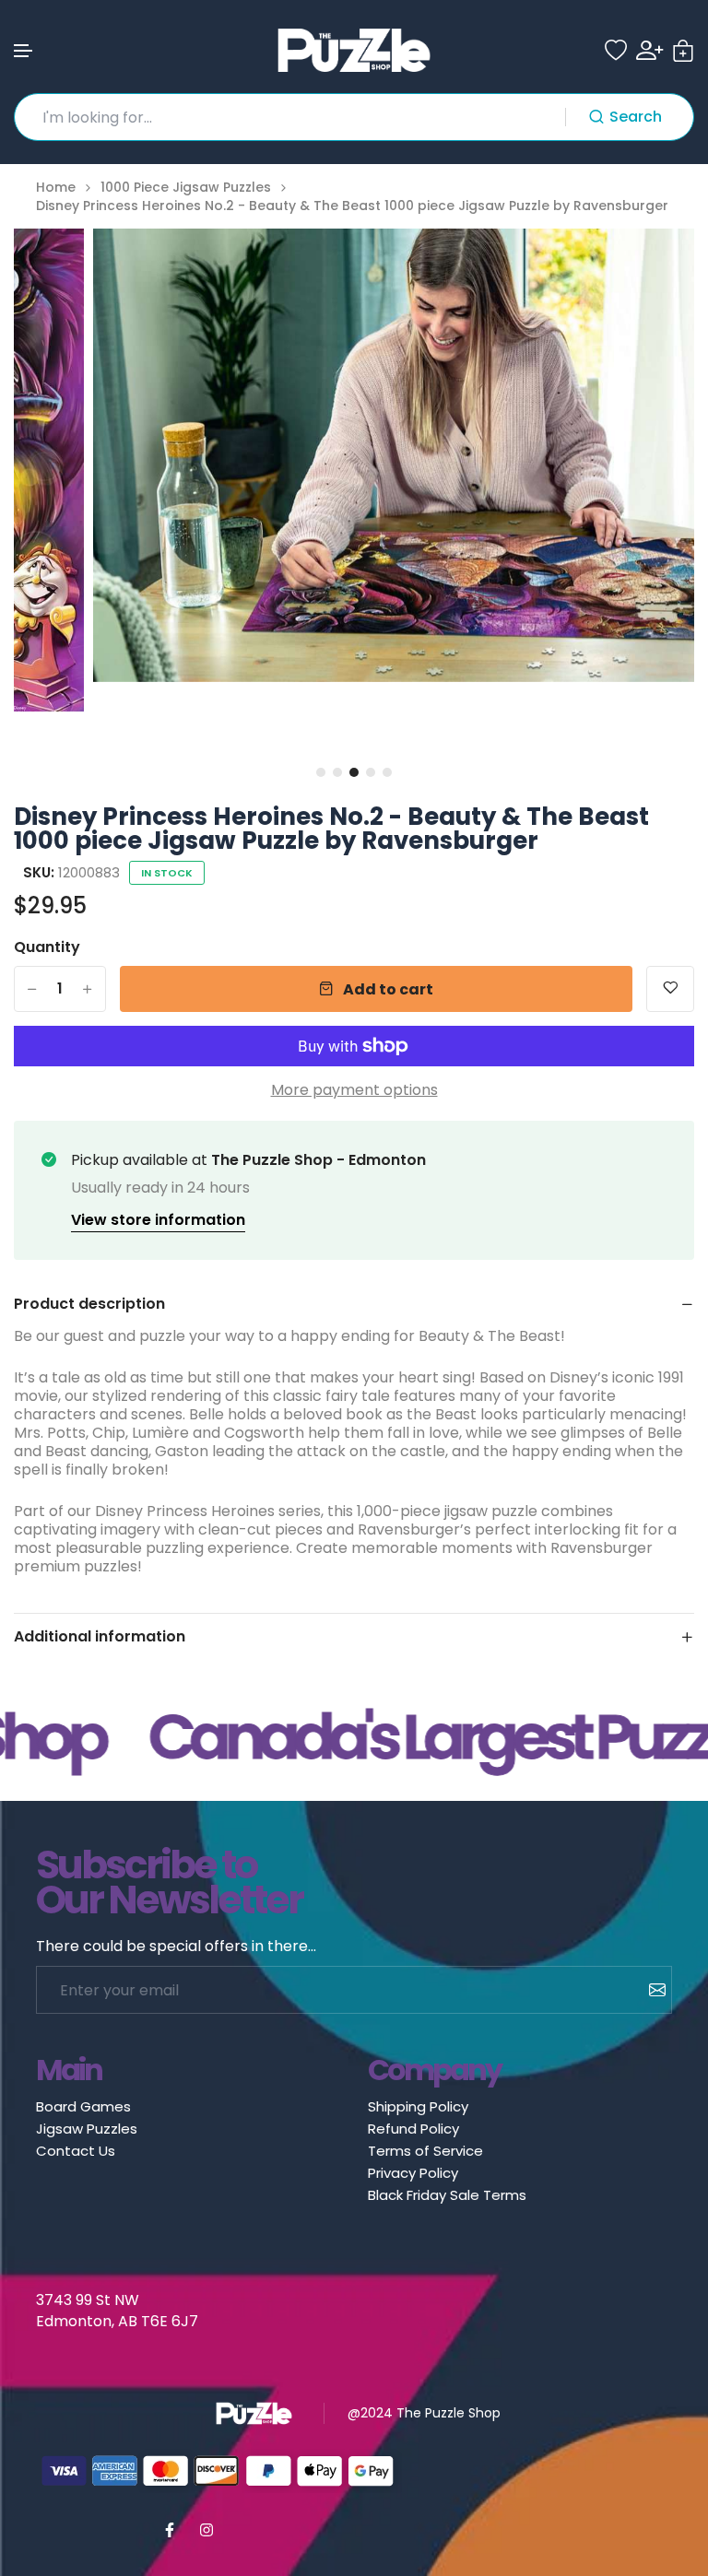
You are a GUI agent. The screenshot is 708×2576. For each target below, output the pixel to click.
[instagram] (206, 2530)
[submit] (650, 1990)
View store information (158, 1220)
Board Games (83, 2106)
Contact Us (76, 2151)
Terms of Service (425, 2151)
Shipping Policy (418, 2106)
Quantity (47, 947)
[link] (657, 265)
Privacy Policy (413, 2173)
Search (636, 117)
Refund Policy (413, 2129)
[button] (24, 51)
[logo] (354, 50)
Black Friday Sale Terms (447, 2195)
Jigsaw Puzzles (87, 2129)
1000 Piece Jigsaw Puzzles (186, 188)
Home (56, 188)
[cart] (683, 51)
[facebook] (170, 2530)
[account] (649, 50)
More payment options (354, 1090)
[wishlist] (616, 51)
